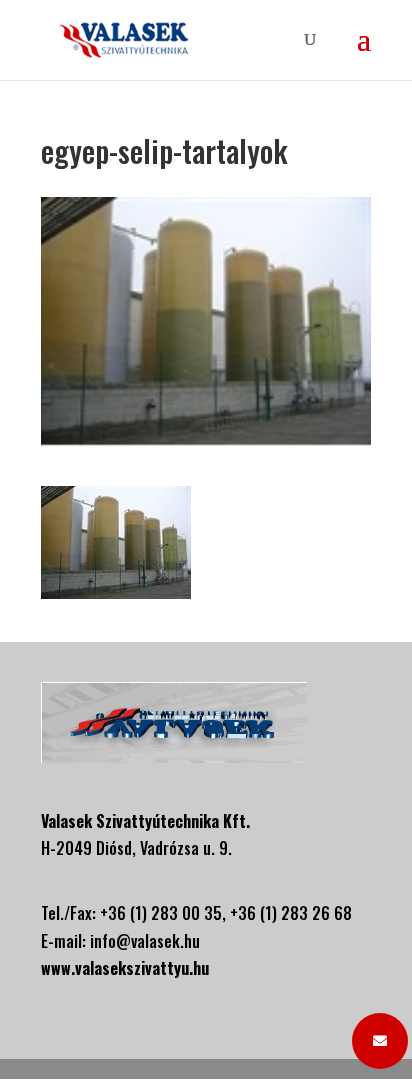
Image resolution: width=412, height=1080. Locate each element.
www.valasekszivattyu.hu (125, 968)
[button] (380, 1041)
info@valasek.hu (145, 941)
